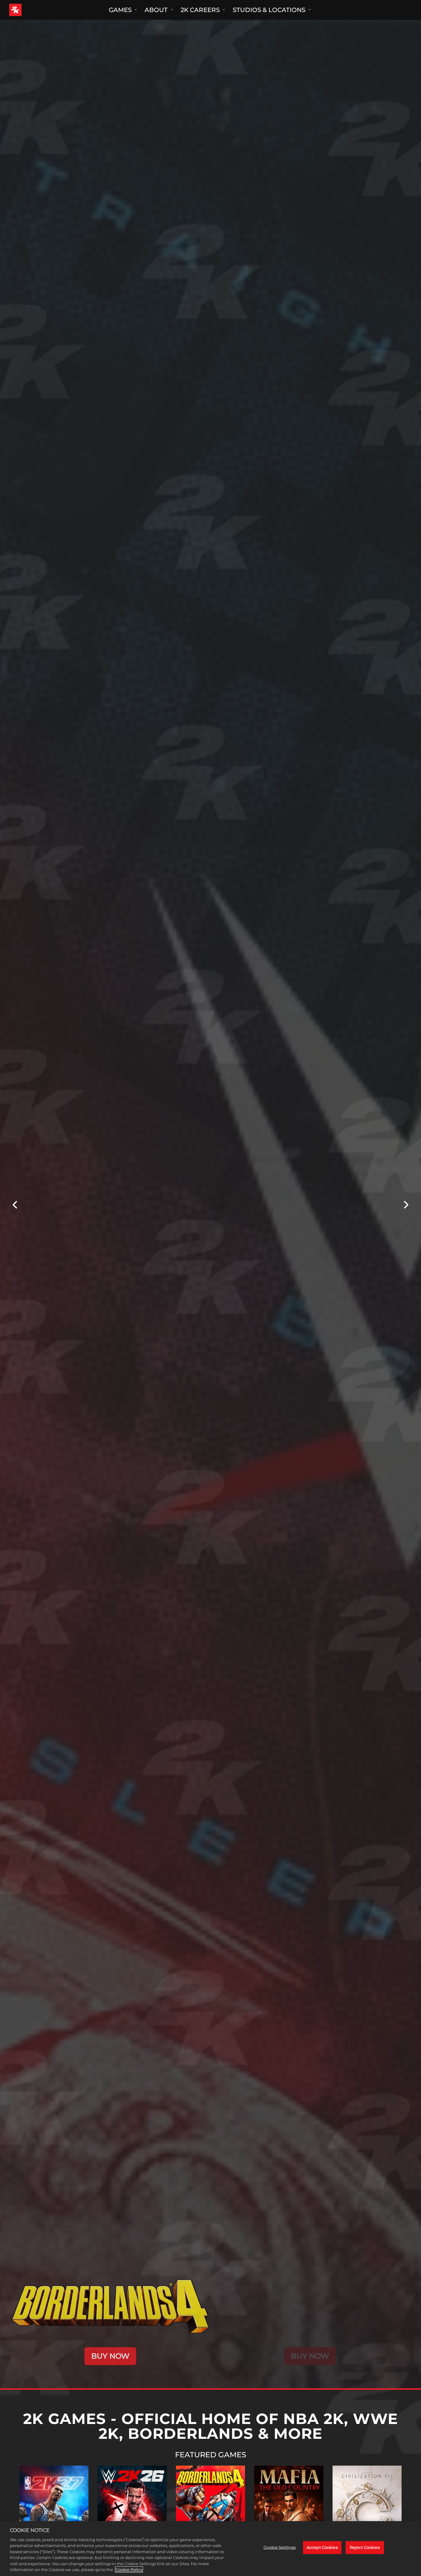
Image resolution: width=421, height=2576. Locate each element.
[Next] (406, 1205)
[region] (211, 2549)
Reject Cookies (365, 2547)
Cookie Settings (280, 2547)
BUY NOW (110, 2356)
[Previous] (15, 1205)
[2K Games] (27, 10)
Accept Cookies (322, 2547)
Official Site (54, 2511)
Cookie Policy (129, 2570)
